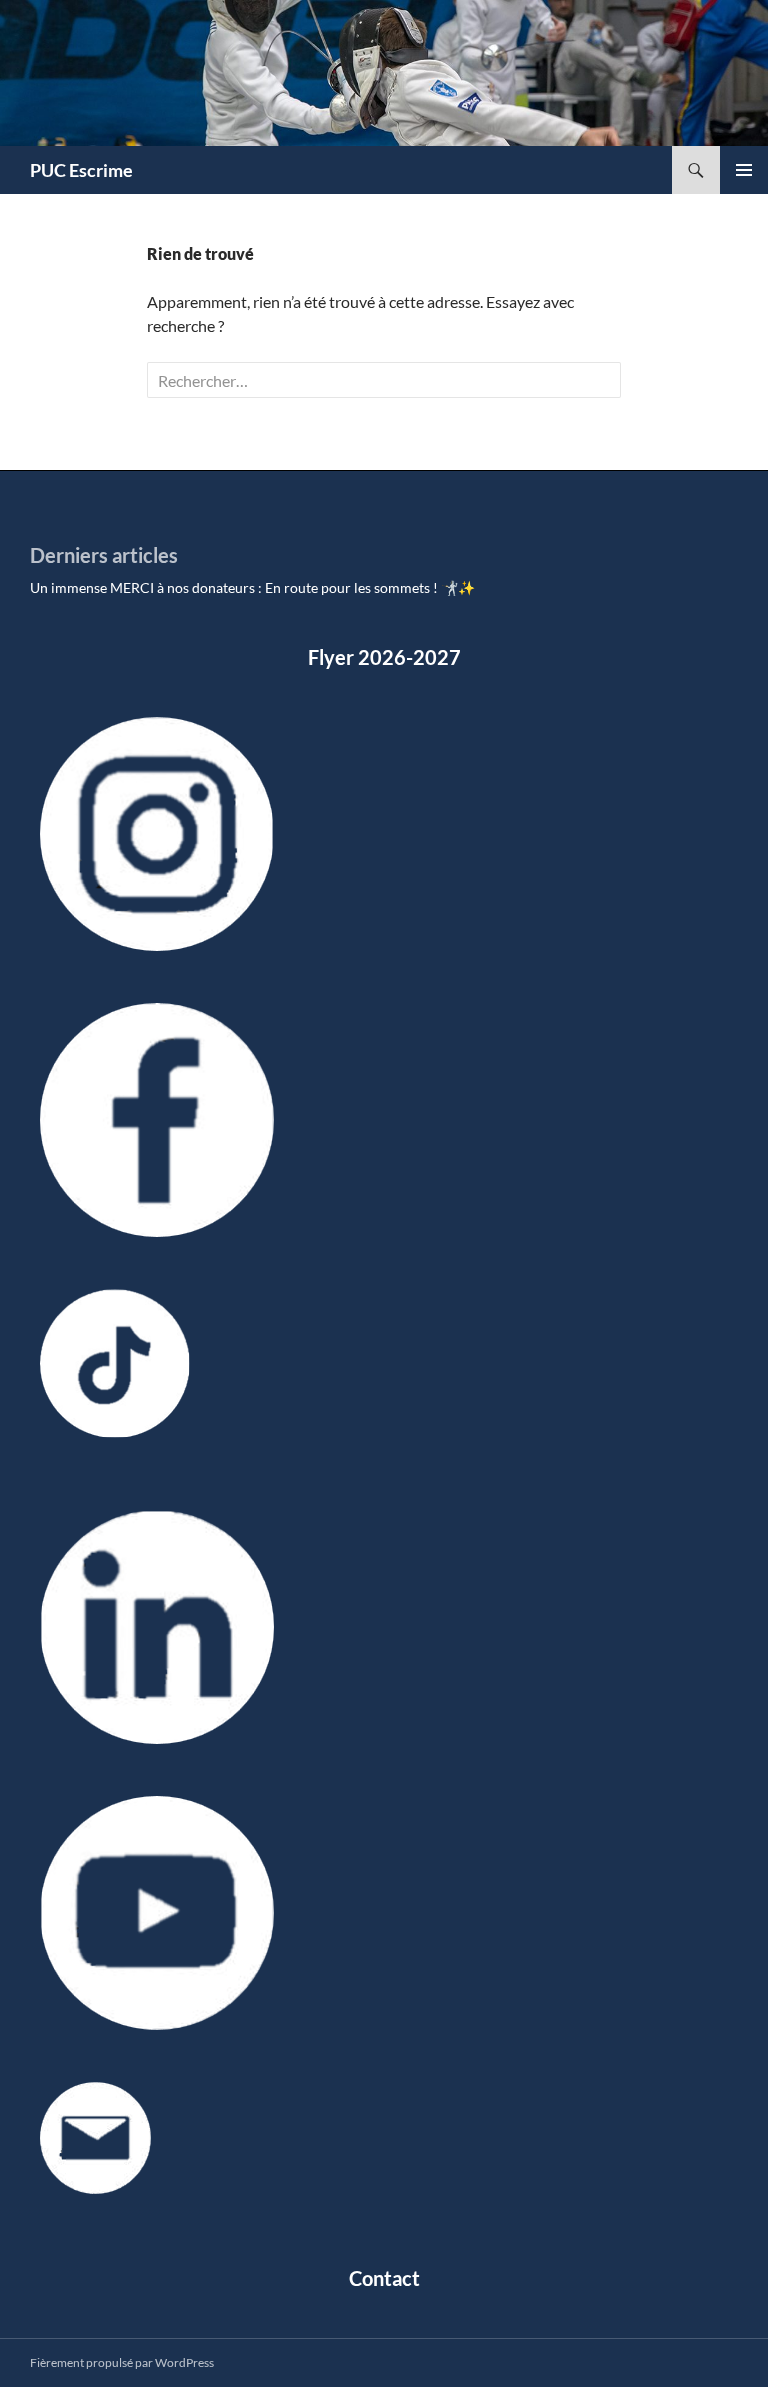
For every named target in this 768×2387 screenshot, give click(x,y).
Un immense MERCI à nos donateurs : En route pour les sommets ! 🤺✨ (252, 587)
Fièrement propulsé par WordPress (122, 2362)
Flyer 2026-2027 (384, 657)
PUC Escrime (81, 170)
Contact (384, 2278)
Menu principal (744, 170)
